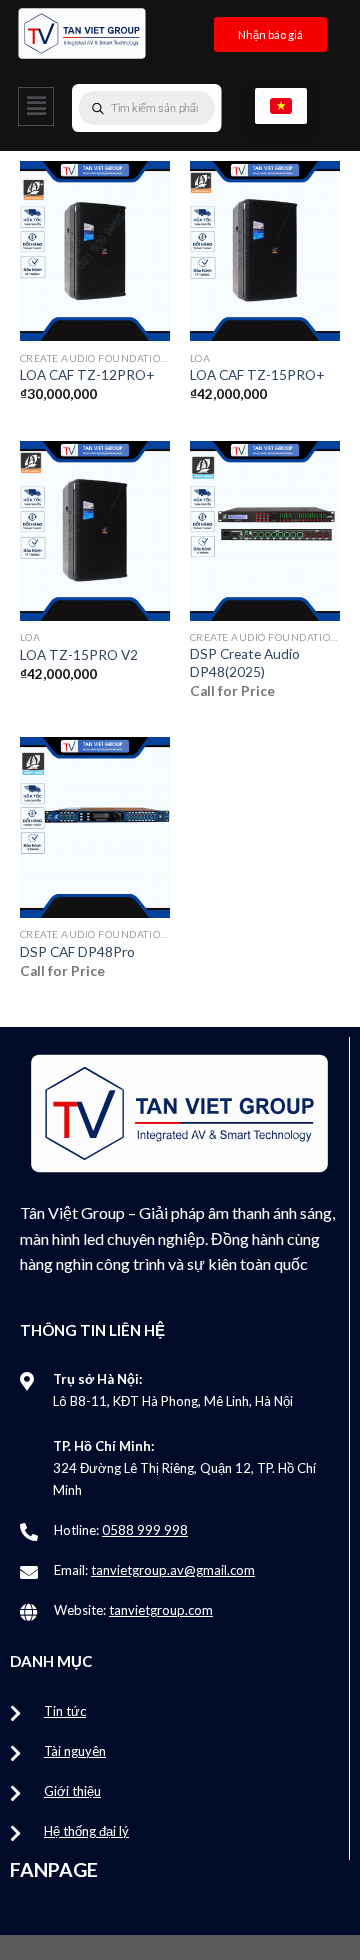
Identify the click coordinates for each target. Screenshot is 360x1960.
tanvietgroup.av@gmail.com (173, 1570)
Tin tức (65, 1711)
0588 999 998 (145, 1530)
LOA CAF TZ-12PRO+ (87, 375)
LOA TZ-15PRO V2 (79, 655)
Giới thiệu (72, 1791)
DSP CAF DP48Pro (77, 952)
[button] (36, 106)
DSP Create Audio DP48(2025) (245, 663)
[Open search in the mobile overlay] (187, 108)
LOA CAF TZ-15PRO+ (257, 375)
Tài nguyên (75, 1751)
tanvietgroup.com (161, 1610)
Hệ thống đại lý (86, 1831)
